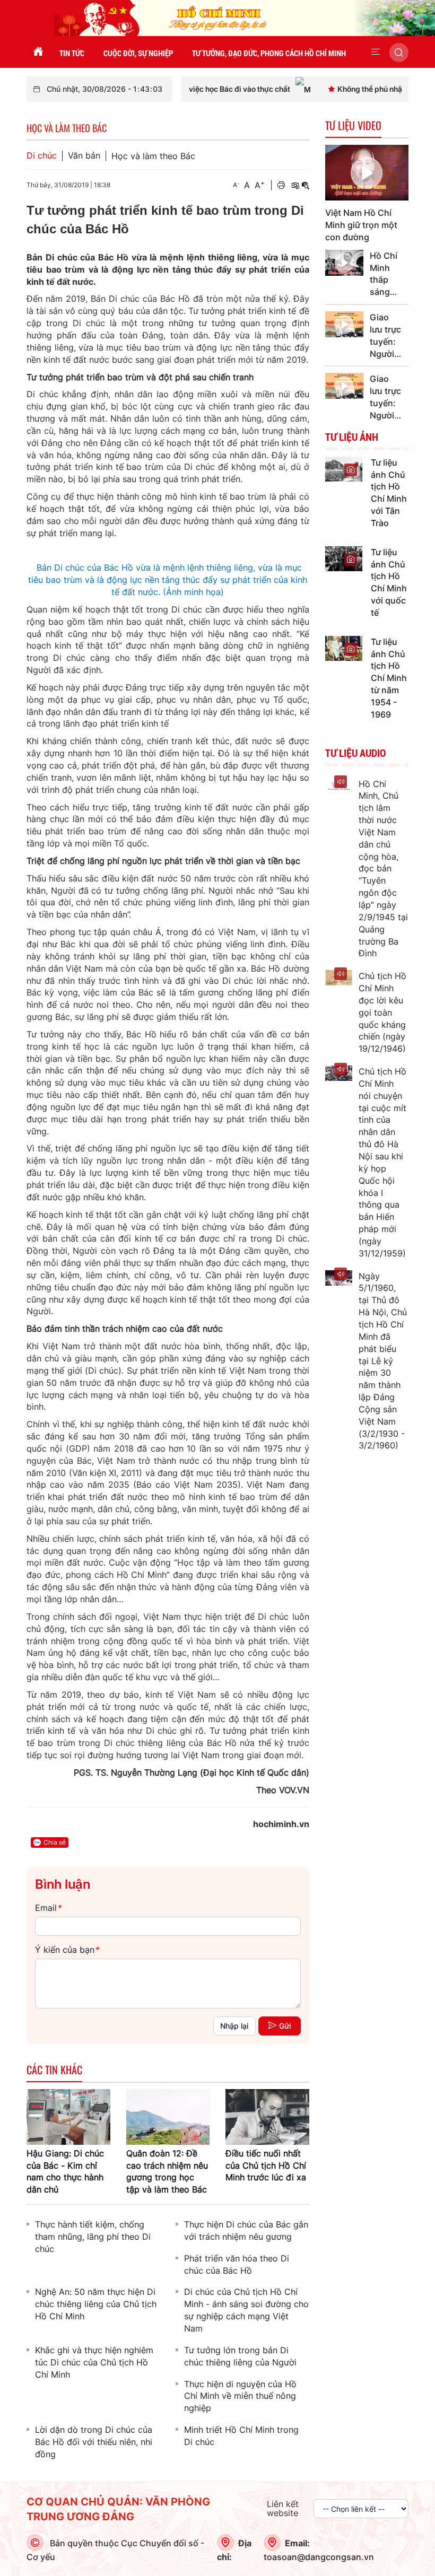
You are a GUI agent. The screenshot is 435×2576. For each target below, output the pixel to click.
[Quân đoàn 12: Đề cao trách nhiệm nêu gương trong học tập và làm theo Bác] (168, 2116)
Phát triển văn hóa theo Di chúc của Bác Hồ (237, 2264)
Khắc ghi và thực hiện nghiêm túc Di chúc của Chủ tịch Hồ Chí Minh (94, 2362)
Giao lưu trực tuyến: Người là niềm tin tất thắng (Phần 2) (385, 336)
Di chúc (42, 156)
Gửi (285, 2026)
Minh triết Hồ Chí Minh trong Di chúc (241, 2436)
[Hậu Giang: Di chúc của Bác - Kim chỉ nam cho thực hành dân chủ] (68, 2116)
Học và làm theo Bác (153, 156)
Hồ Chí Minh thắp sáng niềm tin (384, 274)
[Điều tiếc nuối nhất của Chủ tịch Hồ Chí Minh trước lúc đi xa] (267, 2116)
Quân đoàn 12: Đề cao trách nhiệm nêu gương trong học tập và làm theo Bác (167, 2172)
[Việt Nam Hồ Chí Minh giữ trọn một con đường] (367, 173)
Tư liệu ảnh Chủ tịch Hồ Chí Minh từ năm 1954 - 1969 (389, 678)
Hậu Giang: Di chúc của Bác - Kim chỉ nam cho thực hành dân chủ (65, 2172)
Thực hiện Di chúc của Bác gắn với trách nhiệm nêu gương (246, 2230)
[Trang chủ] (38, 52)
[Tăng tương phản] (295, 185)
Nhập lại (234, 2026)
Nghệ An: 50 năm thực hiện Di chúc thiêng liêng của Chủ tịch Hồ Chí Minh (96, 2304)
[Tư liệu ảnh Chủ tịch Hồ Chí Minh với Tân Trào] (344, 468)
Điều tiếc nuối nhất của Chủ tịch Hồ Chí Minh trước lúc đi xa (266, 2165)
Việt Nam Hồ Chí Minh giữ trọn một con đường (361, 225)
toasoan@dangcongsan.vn (319, 2557)
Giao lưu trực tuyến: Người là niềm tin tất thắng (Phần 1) (385, 397)
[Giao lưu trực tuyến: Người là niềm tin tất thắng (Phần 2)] (345, 324)
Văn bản (84, 156)
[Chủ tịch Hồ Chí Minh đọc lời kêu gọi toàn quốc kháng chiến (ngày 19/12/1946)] (339, 978)
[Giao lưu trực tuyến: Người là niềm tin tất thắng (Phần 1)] (345, 386)
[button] (376, 52)
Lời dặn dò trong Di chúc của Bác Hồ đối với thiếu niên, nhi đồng (94, 2442)
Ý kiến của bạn (67, 1950)
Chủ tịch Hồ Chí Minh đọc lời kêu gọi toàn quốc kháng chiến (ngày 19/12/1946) (382, 1012)
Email (48, 1908)
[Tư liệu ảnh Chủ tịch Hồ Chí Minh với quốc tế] (344, 558)
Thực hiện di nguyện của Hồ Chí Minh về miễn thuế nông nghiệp (240, 2396)
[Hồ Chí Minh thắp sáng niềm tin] (345, 263)
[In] (281, 185)
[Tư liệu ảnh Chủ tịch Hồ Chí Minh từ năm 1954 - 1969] (344, 648)
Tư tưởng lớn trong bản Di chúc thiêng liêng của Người (240, 2356)
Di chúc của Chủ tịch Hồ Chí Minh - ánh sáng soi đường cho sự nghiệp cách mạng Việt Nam (246, 2310)
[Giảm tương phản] (306, 185)
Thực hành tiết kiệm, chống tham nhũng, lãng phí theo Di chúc (93, 2237)
